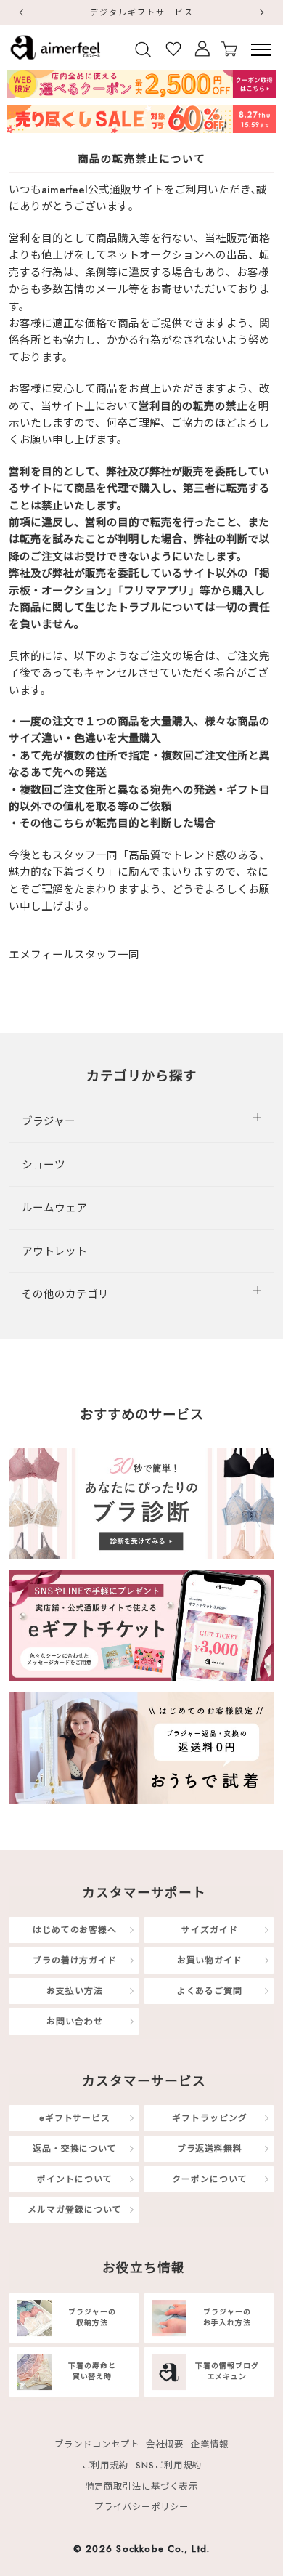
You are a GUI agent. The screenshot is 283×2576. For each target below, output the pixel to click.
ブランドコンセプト (97, 2444)
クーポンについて (209, 2179)
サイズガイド (209, 1930)
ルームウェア (54, 1207)
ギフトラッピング (209, 2118)
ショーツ (44, 1164)
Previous (20, 12)
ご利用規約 (106, 2466)
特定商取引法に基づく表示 (142, 2486)
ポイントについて (74, 2179)
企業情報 (210, 2444)
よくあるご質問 (210, 1991)
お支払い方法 (74, 1991)
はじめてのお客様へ (75, 1930)
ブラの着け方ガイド (75, 1960)
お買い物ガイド (210, 1960)
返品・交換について (75, 2148)
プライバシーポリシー (141, 2507)
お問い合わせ (74, 2021)
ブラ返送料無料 (210, 2148)
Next (263, 12)
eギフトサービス (75, 2118)
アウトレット (54, 1251)
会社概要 (165, 2444)
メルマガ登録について (74, 2209)
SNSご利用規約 (168, 2466)
